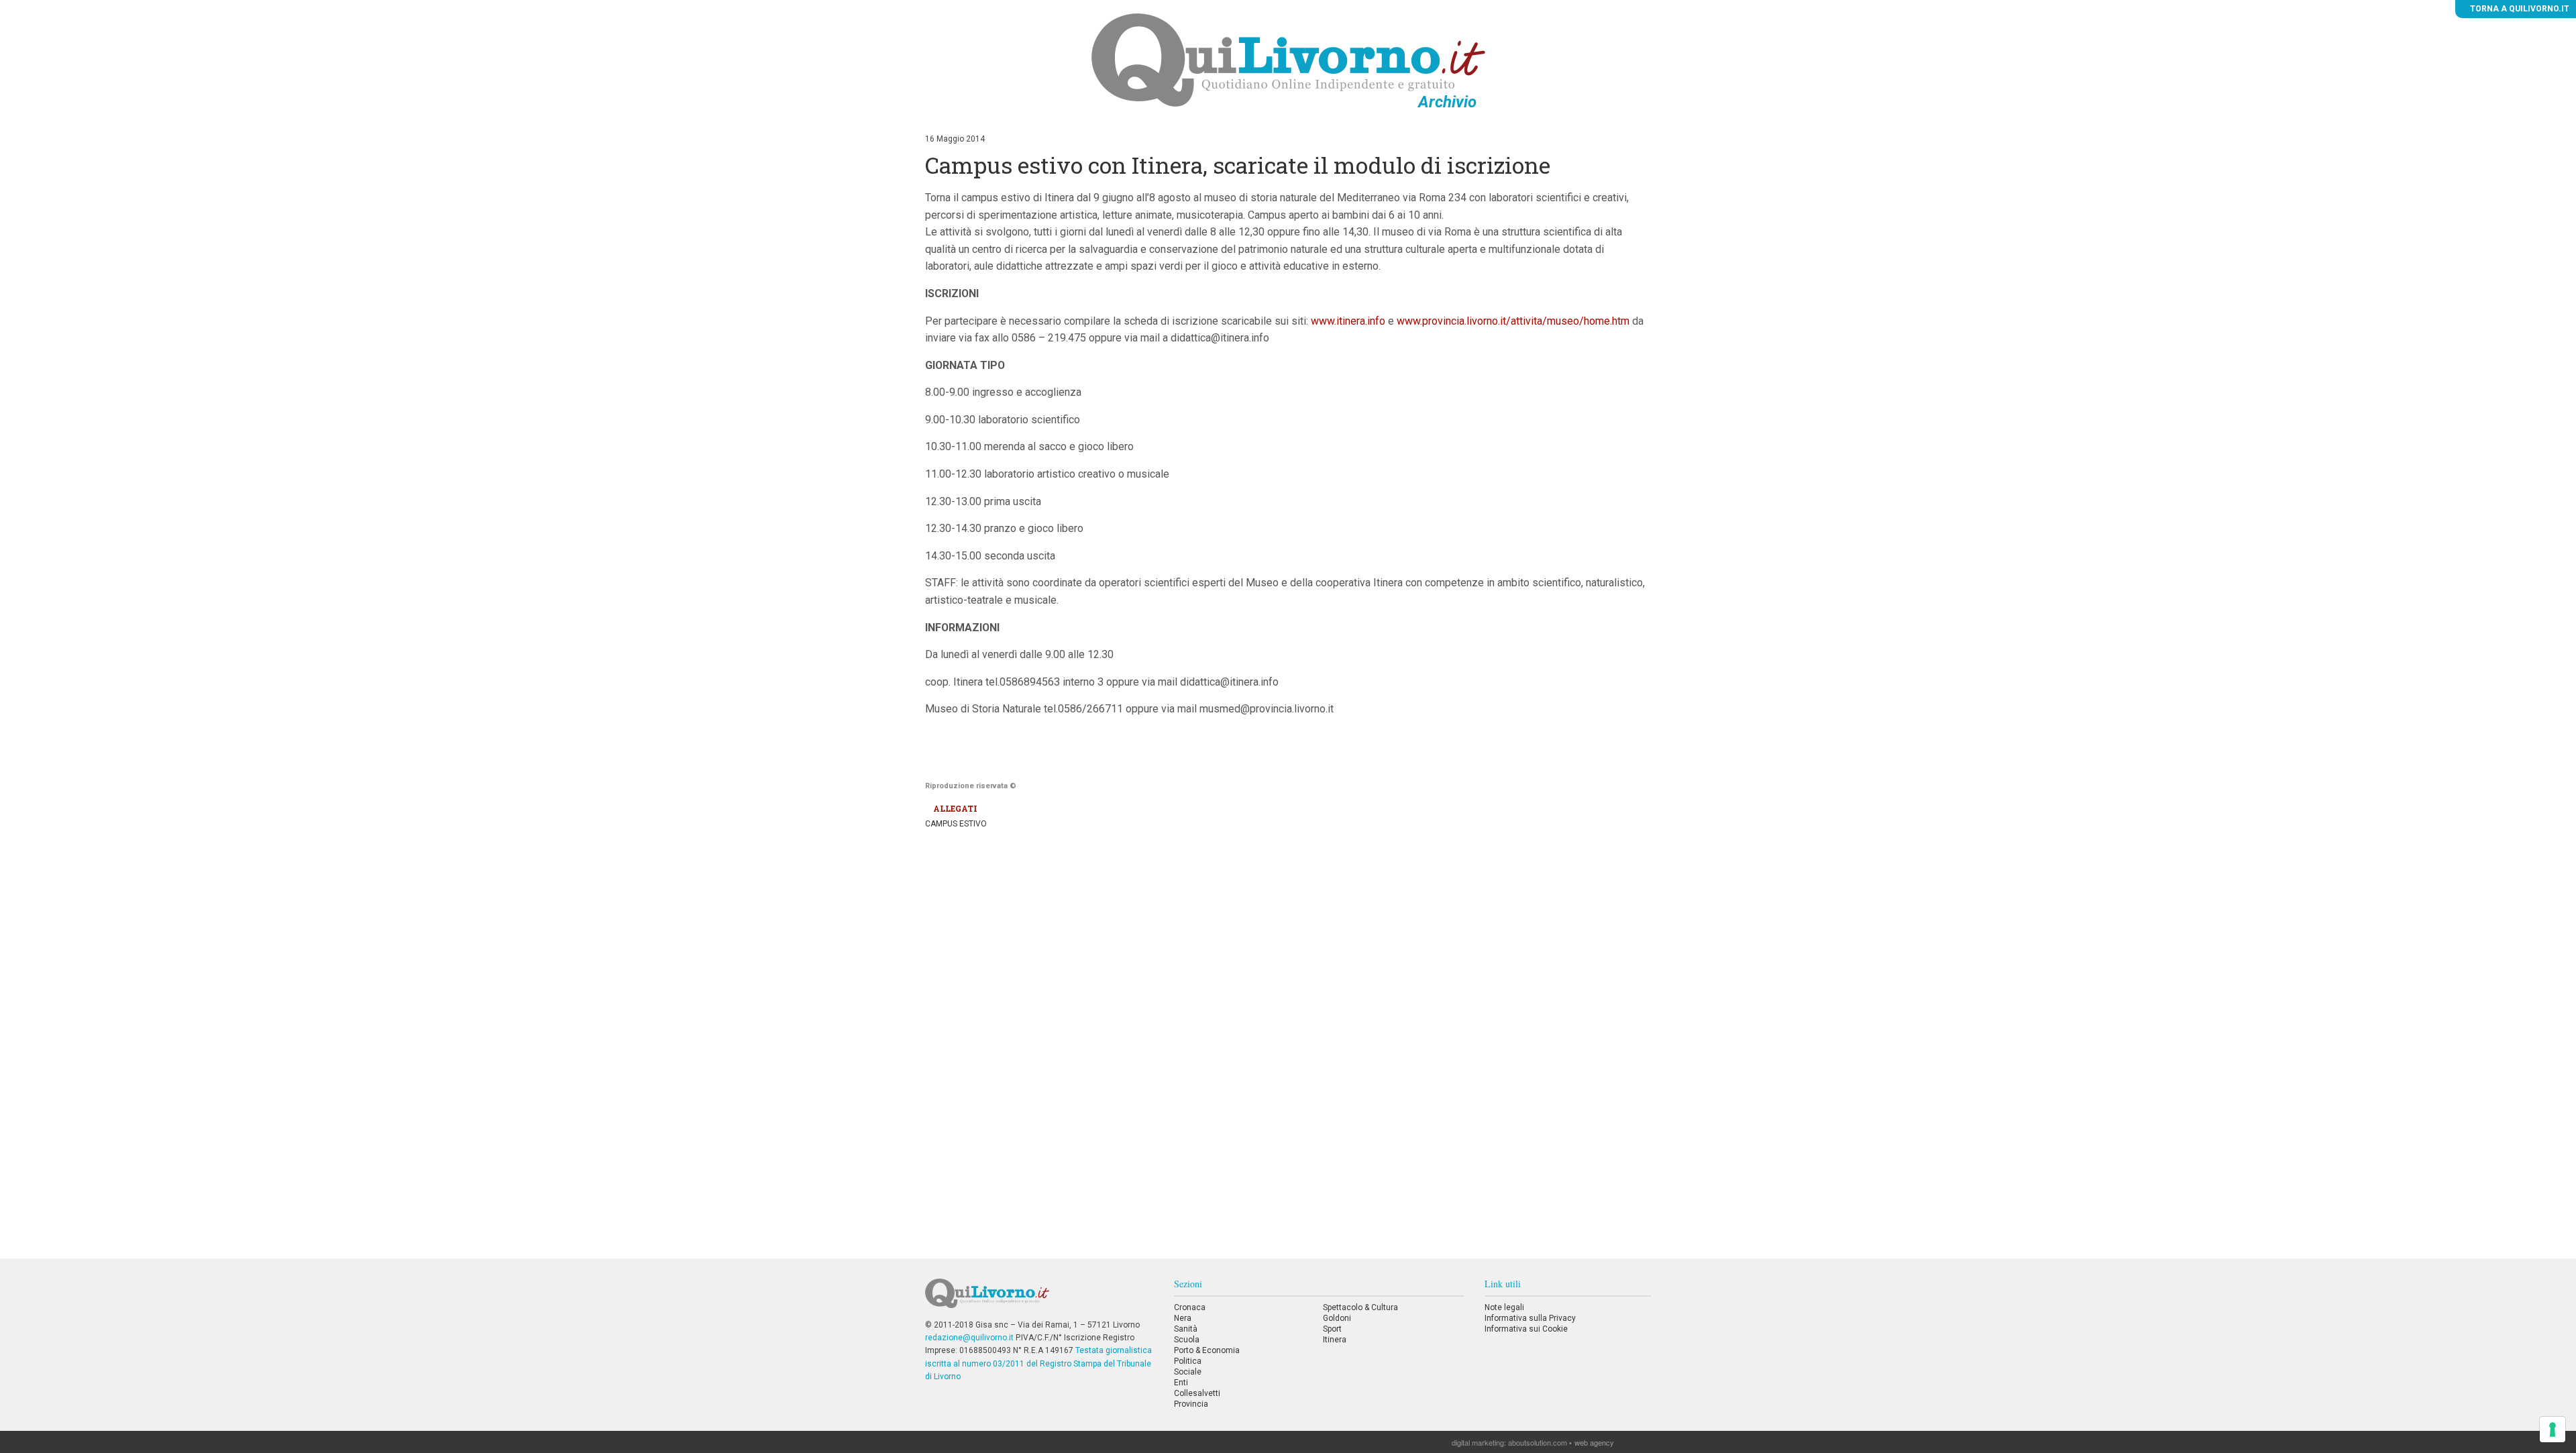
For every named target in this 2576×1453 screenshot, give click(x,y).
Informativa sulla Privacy (1530, 1318)
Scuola (1187, 1340)
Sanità (1186, 1329)
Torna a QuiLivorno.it (2519, 9)
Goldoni (1337, 1318)
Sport (1332, 1329)
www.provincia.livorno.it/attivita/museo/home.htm (1513, 321)
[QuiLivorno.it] (1039, 1299)
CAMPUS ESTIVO (956, 824)
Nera (1183, 1318)
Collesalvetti (1197, 1393)
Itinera (1335, 1340)
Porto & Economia (1207, 1350)
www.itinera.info (1348, 321)
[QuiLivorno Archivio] (1288, 60)
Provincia (1191, 1404)
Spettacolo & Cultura (1360, 1307)
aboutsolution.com (1538, 1442)
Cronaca (1190, 1307)
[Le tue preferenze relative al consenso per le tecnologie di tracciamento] (2553, 1430)
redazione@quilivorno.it (969, 1338)
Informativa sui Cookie (1526, 1329)
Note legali (1504, 1307)
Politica (1188, 1361)
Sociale (1188, 1372)
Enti (1181, 1383)
